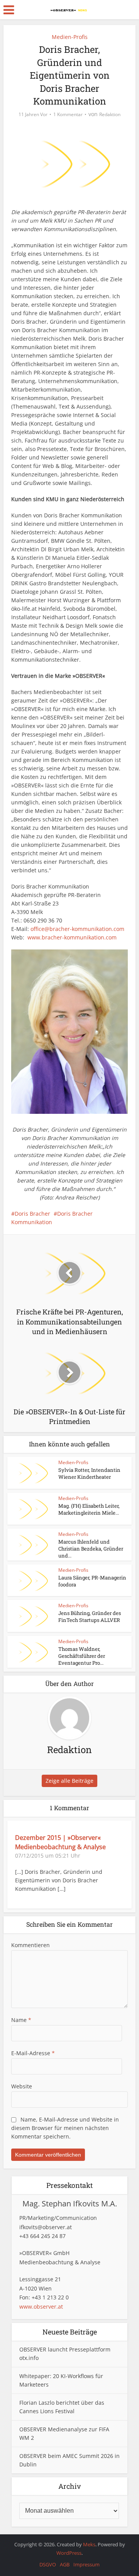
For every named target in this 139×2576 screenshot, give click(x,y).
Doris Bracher (32, 1214)
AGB (65, 2564)
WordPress (69, 2553)
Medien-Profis (70, 37)
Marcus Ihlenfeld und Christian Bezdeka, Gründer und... (91, 1549)
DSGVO (48, 2564)
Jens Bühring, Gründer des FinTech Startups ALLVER (90, 1617)
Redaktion (110, 114)
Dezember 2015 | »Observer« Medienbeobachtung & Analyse (60, 1842)
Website (22, 2086)
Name (21, 2020)
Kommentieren (31, 1945)
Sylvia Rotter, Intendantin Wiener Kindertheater (89, 1473)
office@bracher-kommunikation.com (77, 929)
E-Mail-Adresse (33, 2053)
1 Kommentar (68, 114)
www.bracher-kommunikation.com (72, 937)
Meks (89, 2544)
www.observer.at (41, 2307)
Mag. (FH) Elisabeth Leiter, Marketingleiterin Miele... (89, 1509)
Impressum (86, 2564)
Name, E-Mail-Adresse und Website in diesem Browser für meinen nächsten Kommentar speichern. (65, 2128)
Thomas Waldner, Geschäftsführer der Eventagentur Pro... (82, 1656)
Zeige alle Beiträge (69, 1781)
